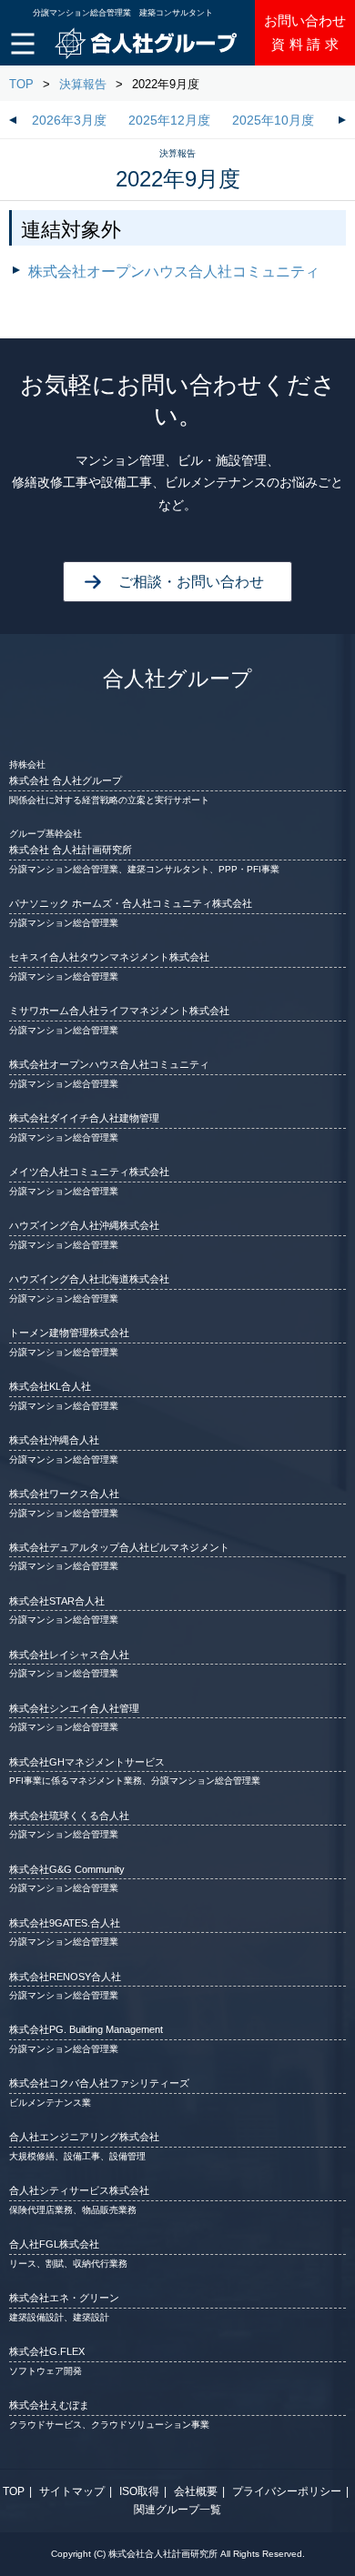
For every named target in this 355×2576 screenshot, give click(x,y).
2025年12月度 (169, 121)
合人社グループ (177, 679)
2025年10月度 (273, 121)
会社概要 (196, 2491)
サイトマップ (72, 2491)
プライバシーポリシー (287, 2491)
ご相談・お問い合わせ (191, 582)
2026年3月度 (69, 121)
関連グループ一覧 (177, 2510)
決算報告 (83, 84)
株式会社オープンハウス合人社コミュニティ (174, 272)
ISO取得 (139, 2491)
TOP (21, 84)
